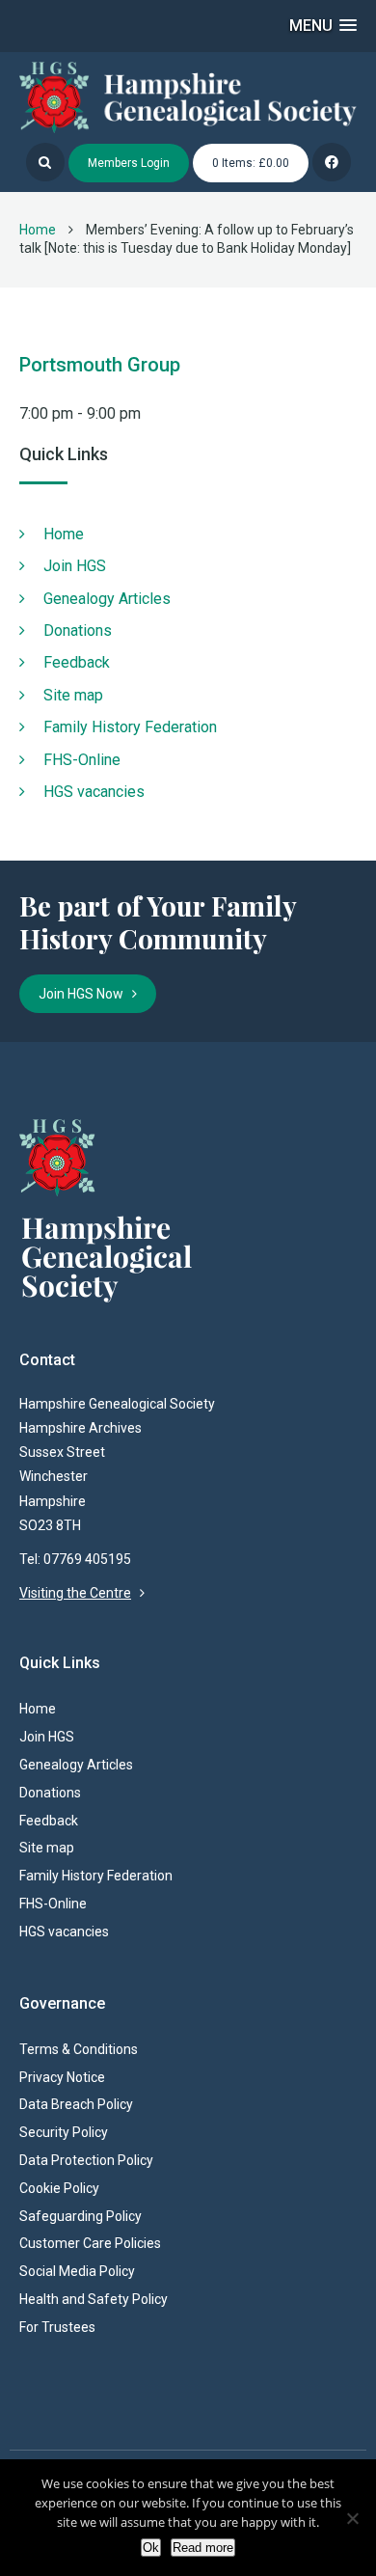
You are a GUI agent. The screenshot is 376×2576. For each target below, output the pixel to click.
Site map (73, 695)
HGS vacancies (94, 792)
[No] (352, 2518)
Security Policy (64, 2132)
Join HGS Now (85, 994)
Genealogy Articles (107, 599)
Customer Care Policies (90, 2243)
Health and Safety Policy (94, 2299)
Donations (78, 630)
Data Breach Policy (76, 2104)
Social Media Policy (77, 2271)
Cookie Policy (59, 2188)
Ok (151, 2548)
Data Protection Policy (86, 2160)
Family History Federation (130, 727)
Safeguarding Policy (81, 2216)
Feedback (77, 662)
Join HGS (75, 566)
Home (38, 230)
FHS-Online (82, 760)
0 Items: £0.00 (251, 163)
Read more (203, 2548)
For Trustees (57, 2327)
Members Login (129, 163)
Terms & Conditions (79, 2049)
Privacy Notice (62, 2077)
